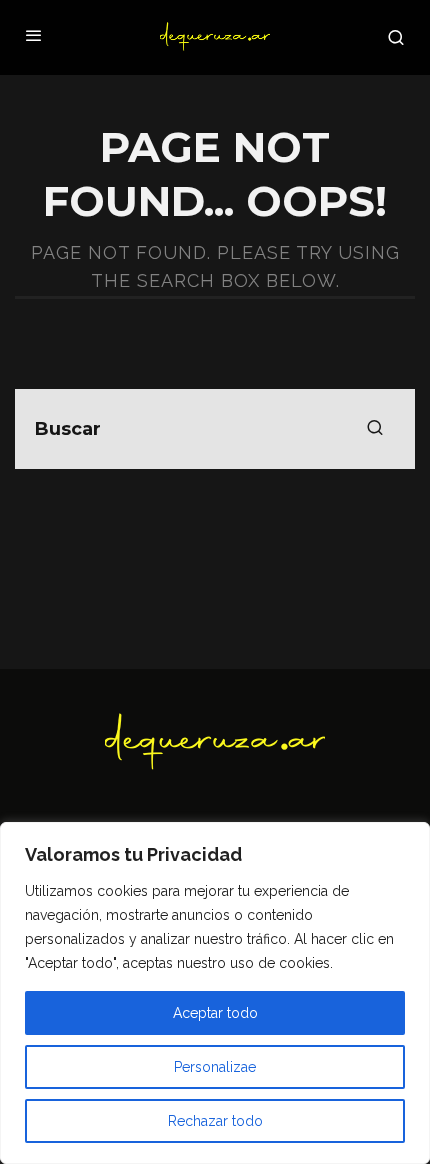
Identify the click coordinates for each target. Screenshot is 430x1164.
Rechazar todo (215, 1121)
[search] (375, 429)
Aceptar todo (215, 1013)
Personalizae (215, 1067)
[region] (215, 993)
